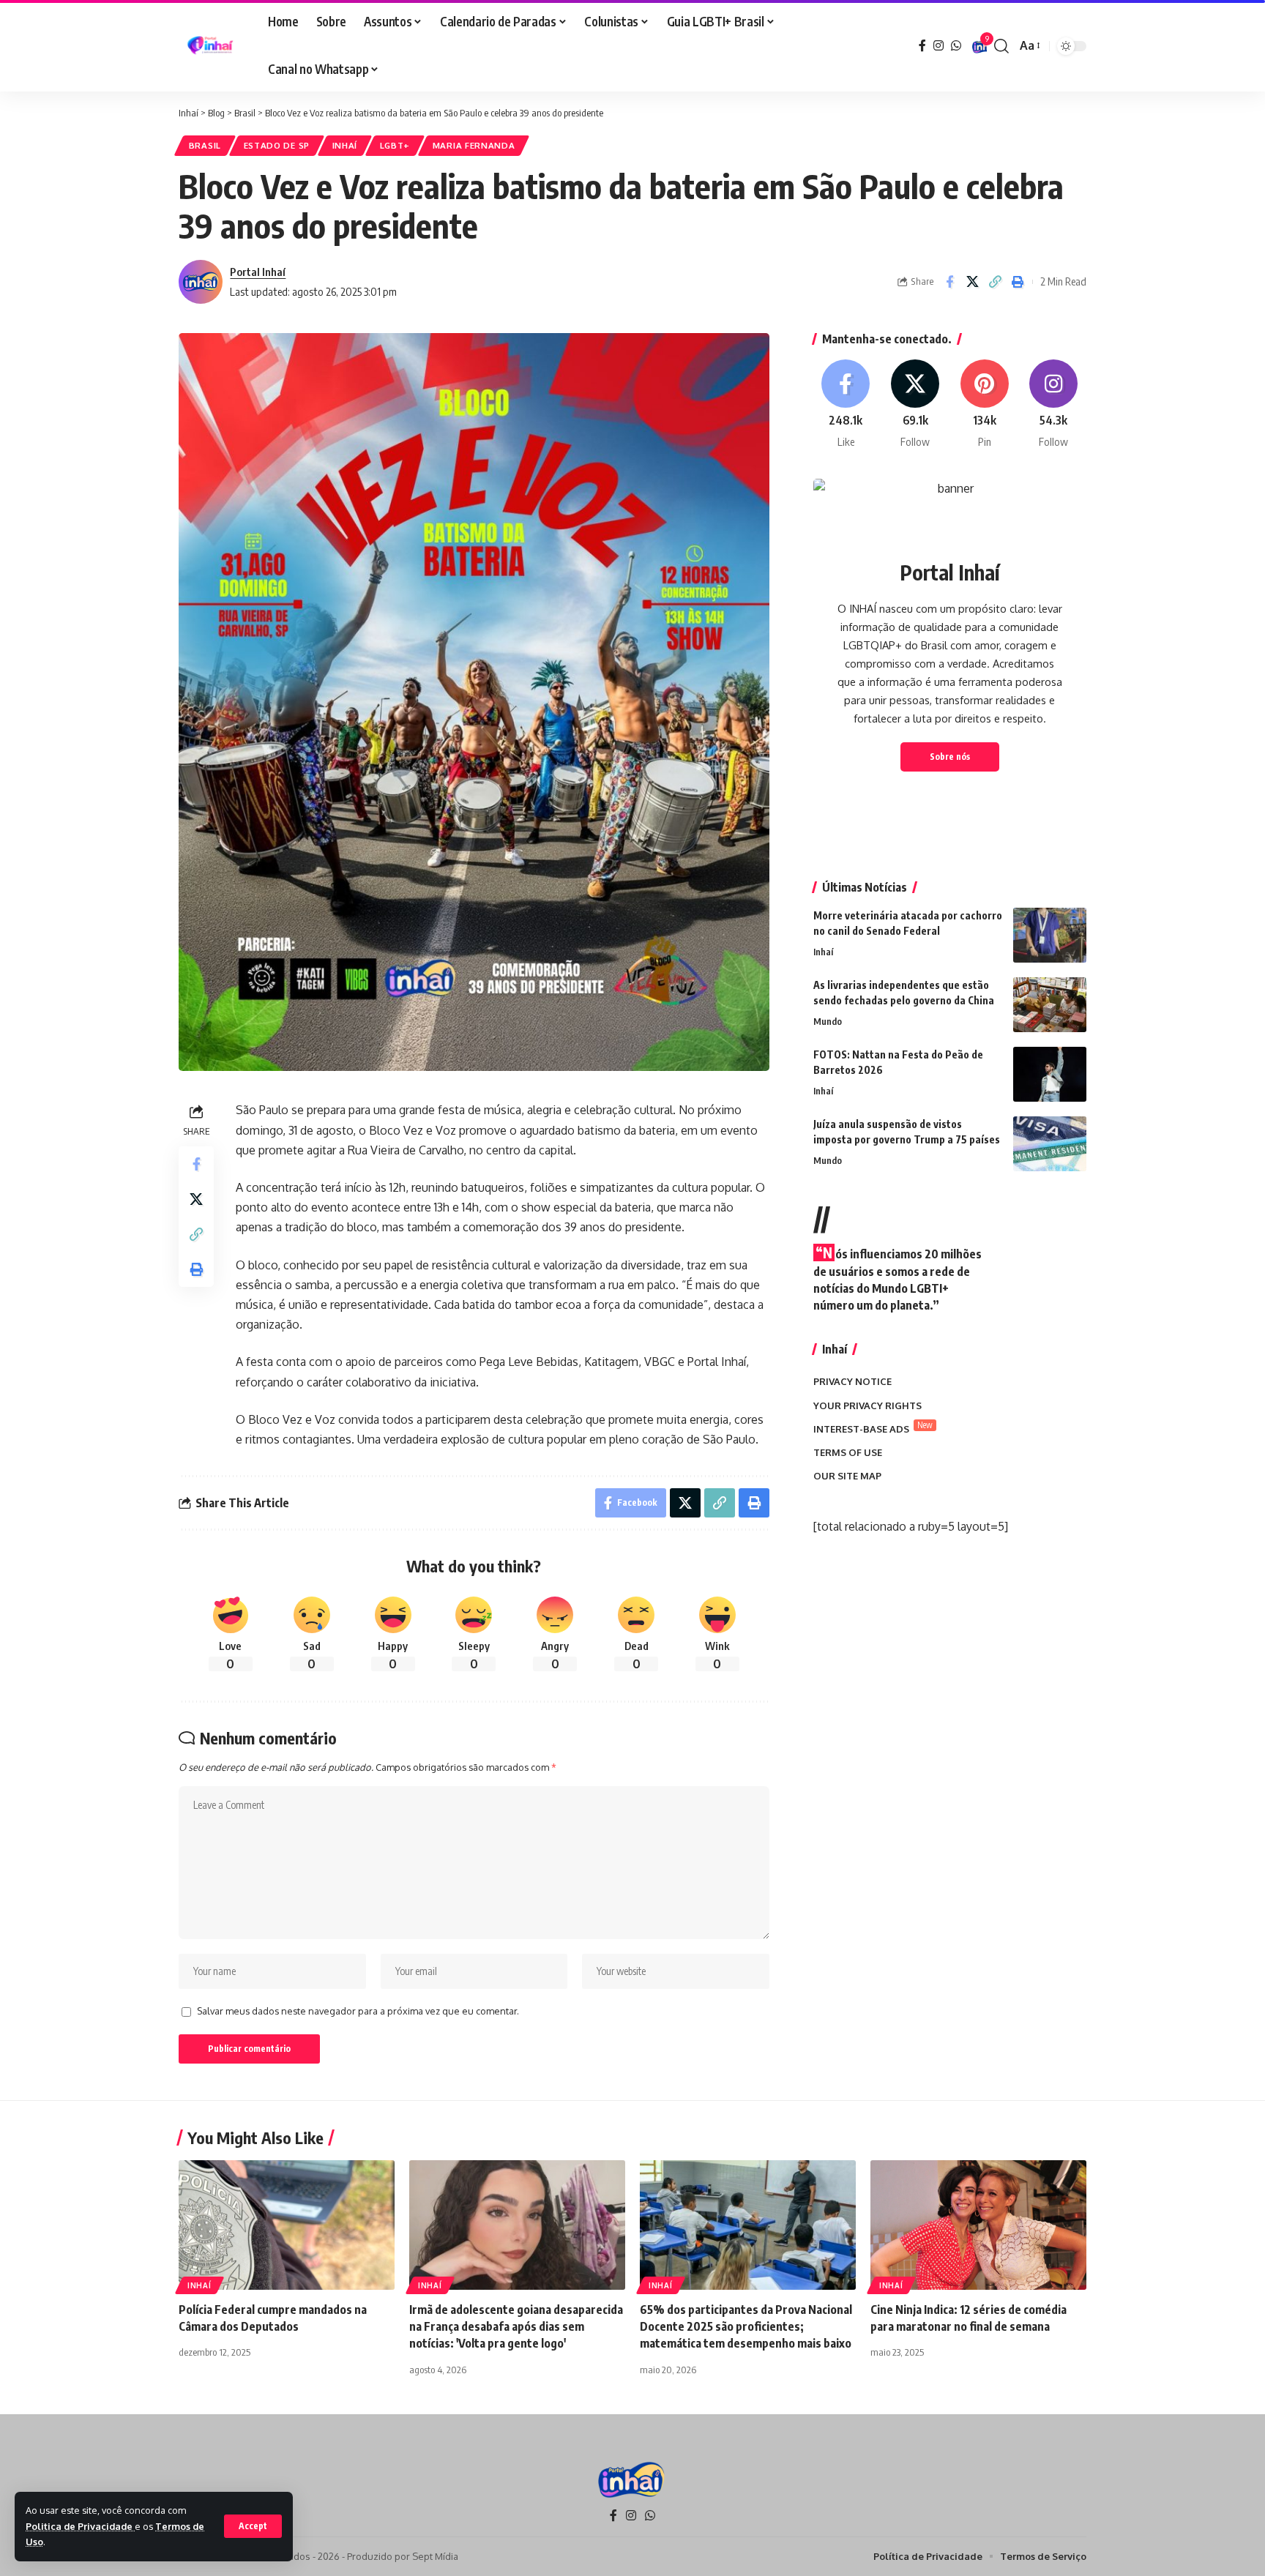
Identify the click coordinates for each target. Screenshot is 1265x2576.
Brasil (205, 145)
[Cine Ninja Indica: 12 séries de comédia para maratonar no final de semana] (978, 2225)
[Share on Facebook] (949, 282)
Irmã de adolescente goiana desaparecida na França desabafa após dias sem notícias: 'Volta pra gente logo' (516, 2326)
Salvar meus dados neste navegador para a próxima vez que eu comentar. (358, 2011)
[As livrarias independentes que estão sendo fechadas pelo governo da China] (1050, 1005)
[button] (253, 2526)
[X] (915, 404)
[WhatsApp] (956, 46)
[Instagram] (939, 46)
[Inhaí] (212, 46)
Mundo (828, 1021)
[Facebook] (922, 46)
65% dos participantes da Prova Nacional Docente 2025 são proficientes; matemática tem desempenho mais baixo (746, 2326)
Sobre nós (950, 757)
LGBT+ (395, 145)
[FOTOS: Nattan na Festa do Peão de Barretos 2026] (1050, 1074)
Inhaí (345, 145)
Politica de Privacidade (80, 2526)
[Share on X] (972, 282)
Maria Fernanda (474, 145)
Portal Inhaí (258, 272)
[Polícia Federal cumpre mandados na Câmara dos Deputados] (287, 2225)
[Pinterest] (985, 404)
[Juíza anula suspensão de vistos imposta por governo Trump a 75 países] (1050, 1144)
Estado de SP (277, 145)
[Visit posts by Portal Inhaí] (201, 282)
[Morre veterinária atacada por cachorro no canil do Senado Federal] (1050, 935)
